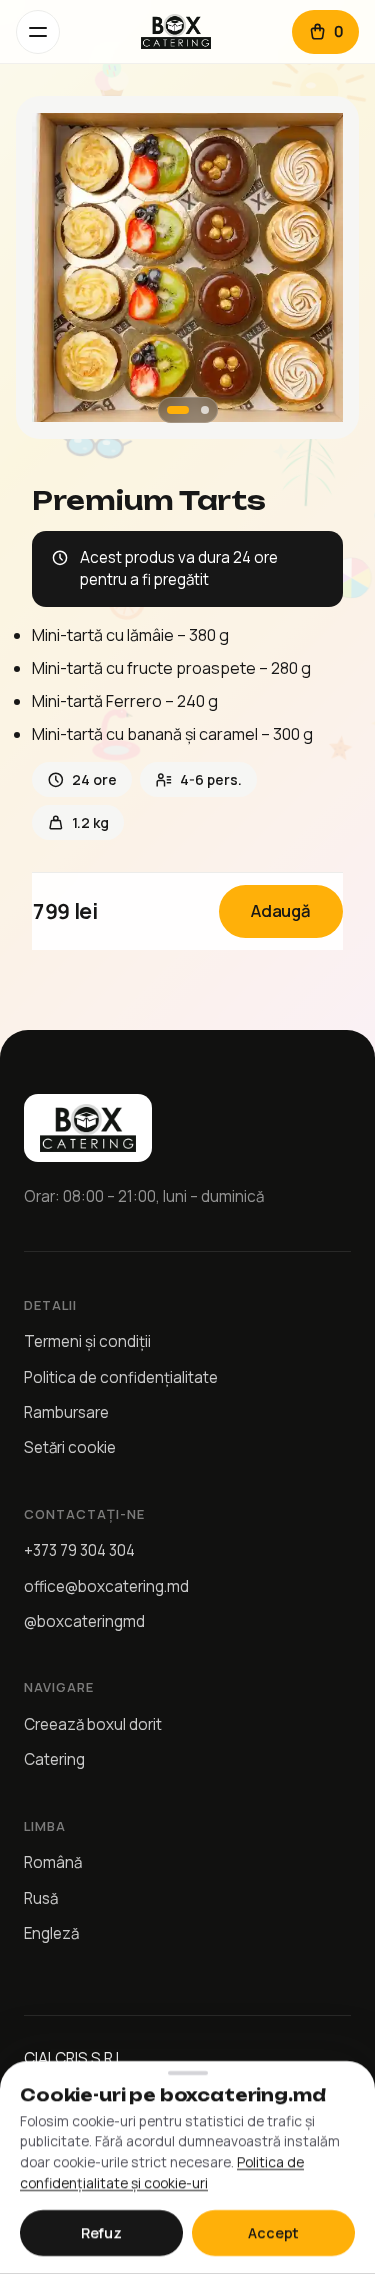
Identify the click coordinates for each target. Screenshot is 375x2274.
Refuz (101, 2233)
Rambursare (66, 1412)
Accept (273, 2233)
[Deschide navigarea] (38, 32)
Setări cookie (70, 1447)
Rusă (41, 1898)
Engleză (51, 1933)
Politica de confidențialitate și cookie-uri (162, 2173)
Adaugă (281, 910)
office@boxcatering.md (106, 1586)
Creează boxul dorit (93, 1724)
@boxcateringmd (84, 1621)
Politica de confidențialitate (121, 1377)
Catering (54, 1759)
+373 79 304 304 (79, 1550)
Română (53, 1862)
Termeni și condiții (87, 1341)
